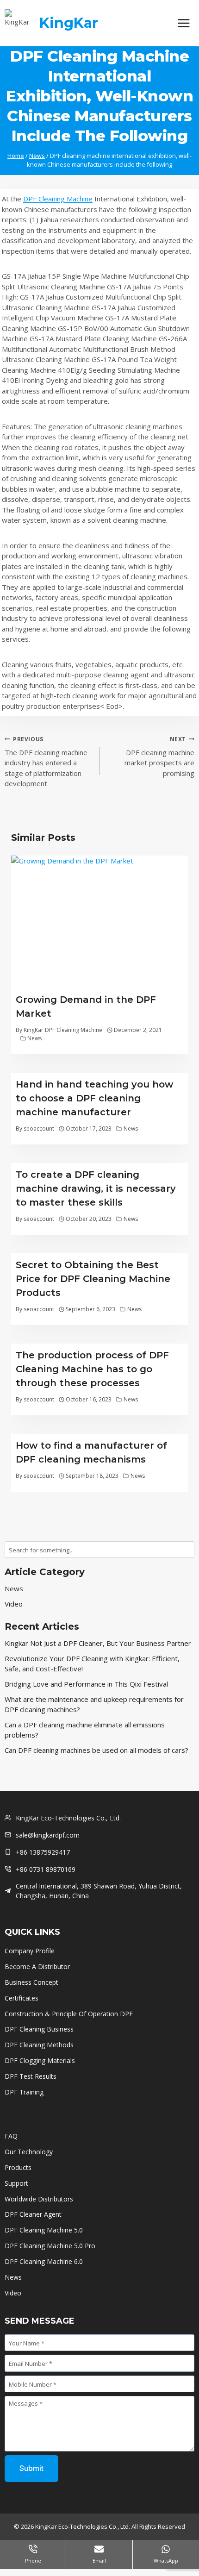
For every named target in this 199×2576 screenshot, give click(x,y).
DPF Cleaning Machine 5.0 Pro (50, 2246)
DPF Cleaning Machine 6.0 (44, 2261)
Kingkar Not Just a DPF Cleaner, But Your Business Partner (98, 1643)
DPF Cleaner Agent (33, 2214)
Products (18, 2167)
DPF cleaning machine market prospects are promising (159, 757)
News (34, 1038)
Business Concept (31, 1982)
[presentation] (99, 922)
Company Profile (30, 1951)
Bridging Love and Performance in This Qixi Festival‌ (86, 1684)
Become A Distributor (37, 1966)
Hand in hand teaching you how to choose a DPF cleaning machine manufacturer (94, 1098)
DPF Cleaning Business (39, 2029)
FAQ (11, 2136)
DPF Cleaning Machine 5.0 (44, 2230)
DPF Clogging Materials (40, 2060)
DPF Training (24, 2092)
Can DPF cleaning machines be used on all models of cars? (96, 1750)
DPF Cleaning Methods (39, 2045)
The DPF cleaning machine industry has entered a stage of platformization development (46, 762)
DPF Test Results (31, 2076)
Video (14, 1604)
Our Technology (29, 2152)
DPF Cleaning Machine (58, 199)
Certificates (22, 1998)
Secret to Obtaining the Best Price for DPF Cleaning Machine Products (93, 1279)
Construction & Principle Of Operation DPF (69, 2014)
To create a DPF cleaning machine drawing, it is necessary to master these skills (96, 1188)
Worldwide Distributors (39, 2199)
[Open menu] (183, 23)
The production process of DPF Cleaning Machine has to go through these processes (92, 1369)
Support (16, 2183)
